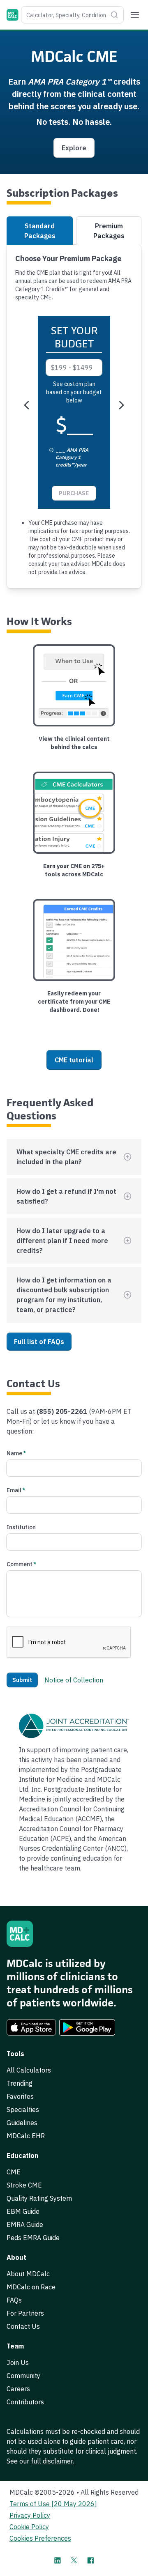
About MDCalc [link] (28, 2274)
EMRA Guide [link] (25, 2224)
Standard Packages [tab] (40, 231)
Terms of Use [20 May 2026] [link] (53, 2504)
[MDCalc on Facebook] (90, 2560)
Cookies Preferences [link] (40, 2538)
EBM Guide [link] (23, 2211)
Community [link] (23, 2376)
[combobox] (72, 15)
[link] (31, 2027)
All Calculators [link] (29, 2070)
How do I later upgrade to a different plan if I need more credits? (62, 1241)
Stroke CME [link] (24, 2185)
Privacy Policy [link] (30, 2515)
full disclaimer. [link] (52, 2461)
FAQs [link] (14, 2300)
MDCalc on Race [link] (31, 2287)
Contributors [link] (25, 2402)
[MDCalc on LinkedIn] (58, 2560)
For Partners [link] (25, 2313)
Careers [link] (18, 2389)
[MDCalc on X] (74, 2560)
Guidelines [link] (22, 2123)
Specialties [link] (23, 2110)
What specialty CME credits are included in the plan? (66, 1157)
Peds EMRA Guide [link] (33, 2238)
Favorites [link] (20, 2096)
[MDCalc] (12, 15)
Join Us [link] (18, 2362)
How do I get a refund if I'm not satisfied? (66, 1196)
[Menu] (135, 15)
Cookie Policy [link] (29, 2527)
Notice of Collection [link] (74, 1680)
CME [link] (14, 2172)
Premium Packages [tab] (109, 231)
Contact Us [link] (23, 2326)
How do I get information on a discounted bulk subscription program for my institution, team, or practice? (64, 1295)
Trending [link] (20, 2083)
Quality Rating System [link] (39, 2198)
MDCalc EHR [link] (26, 2136)
